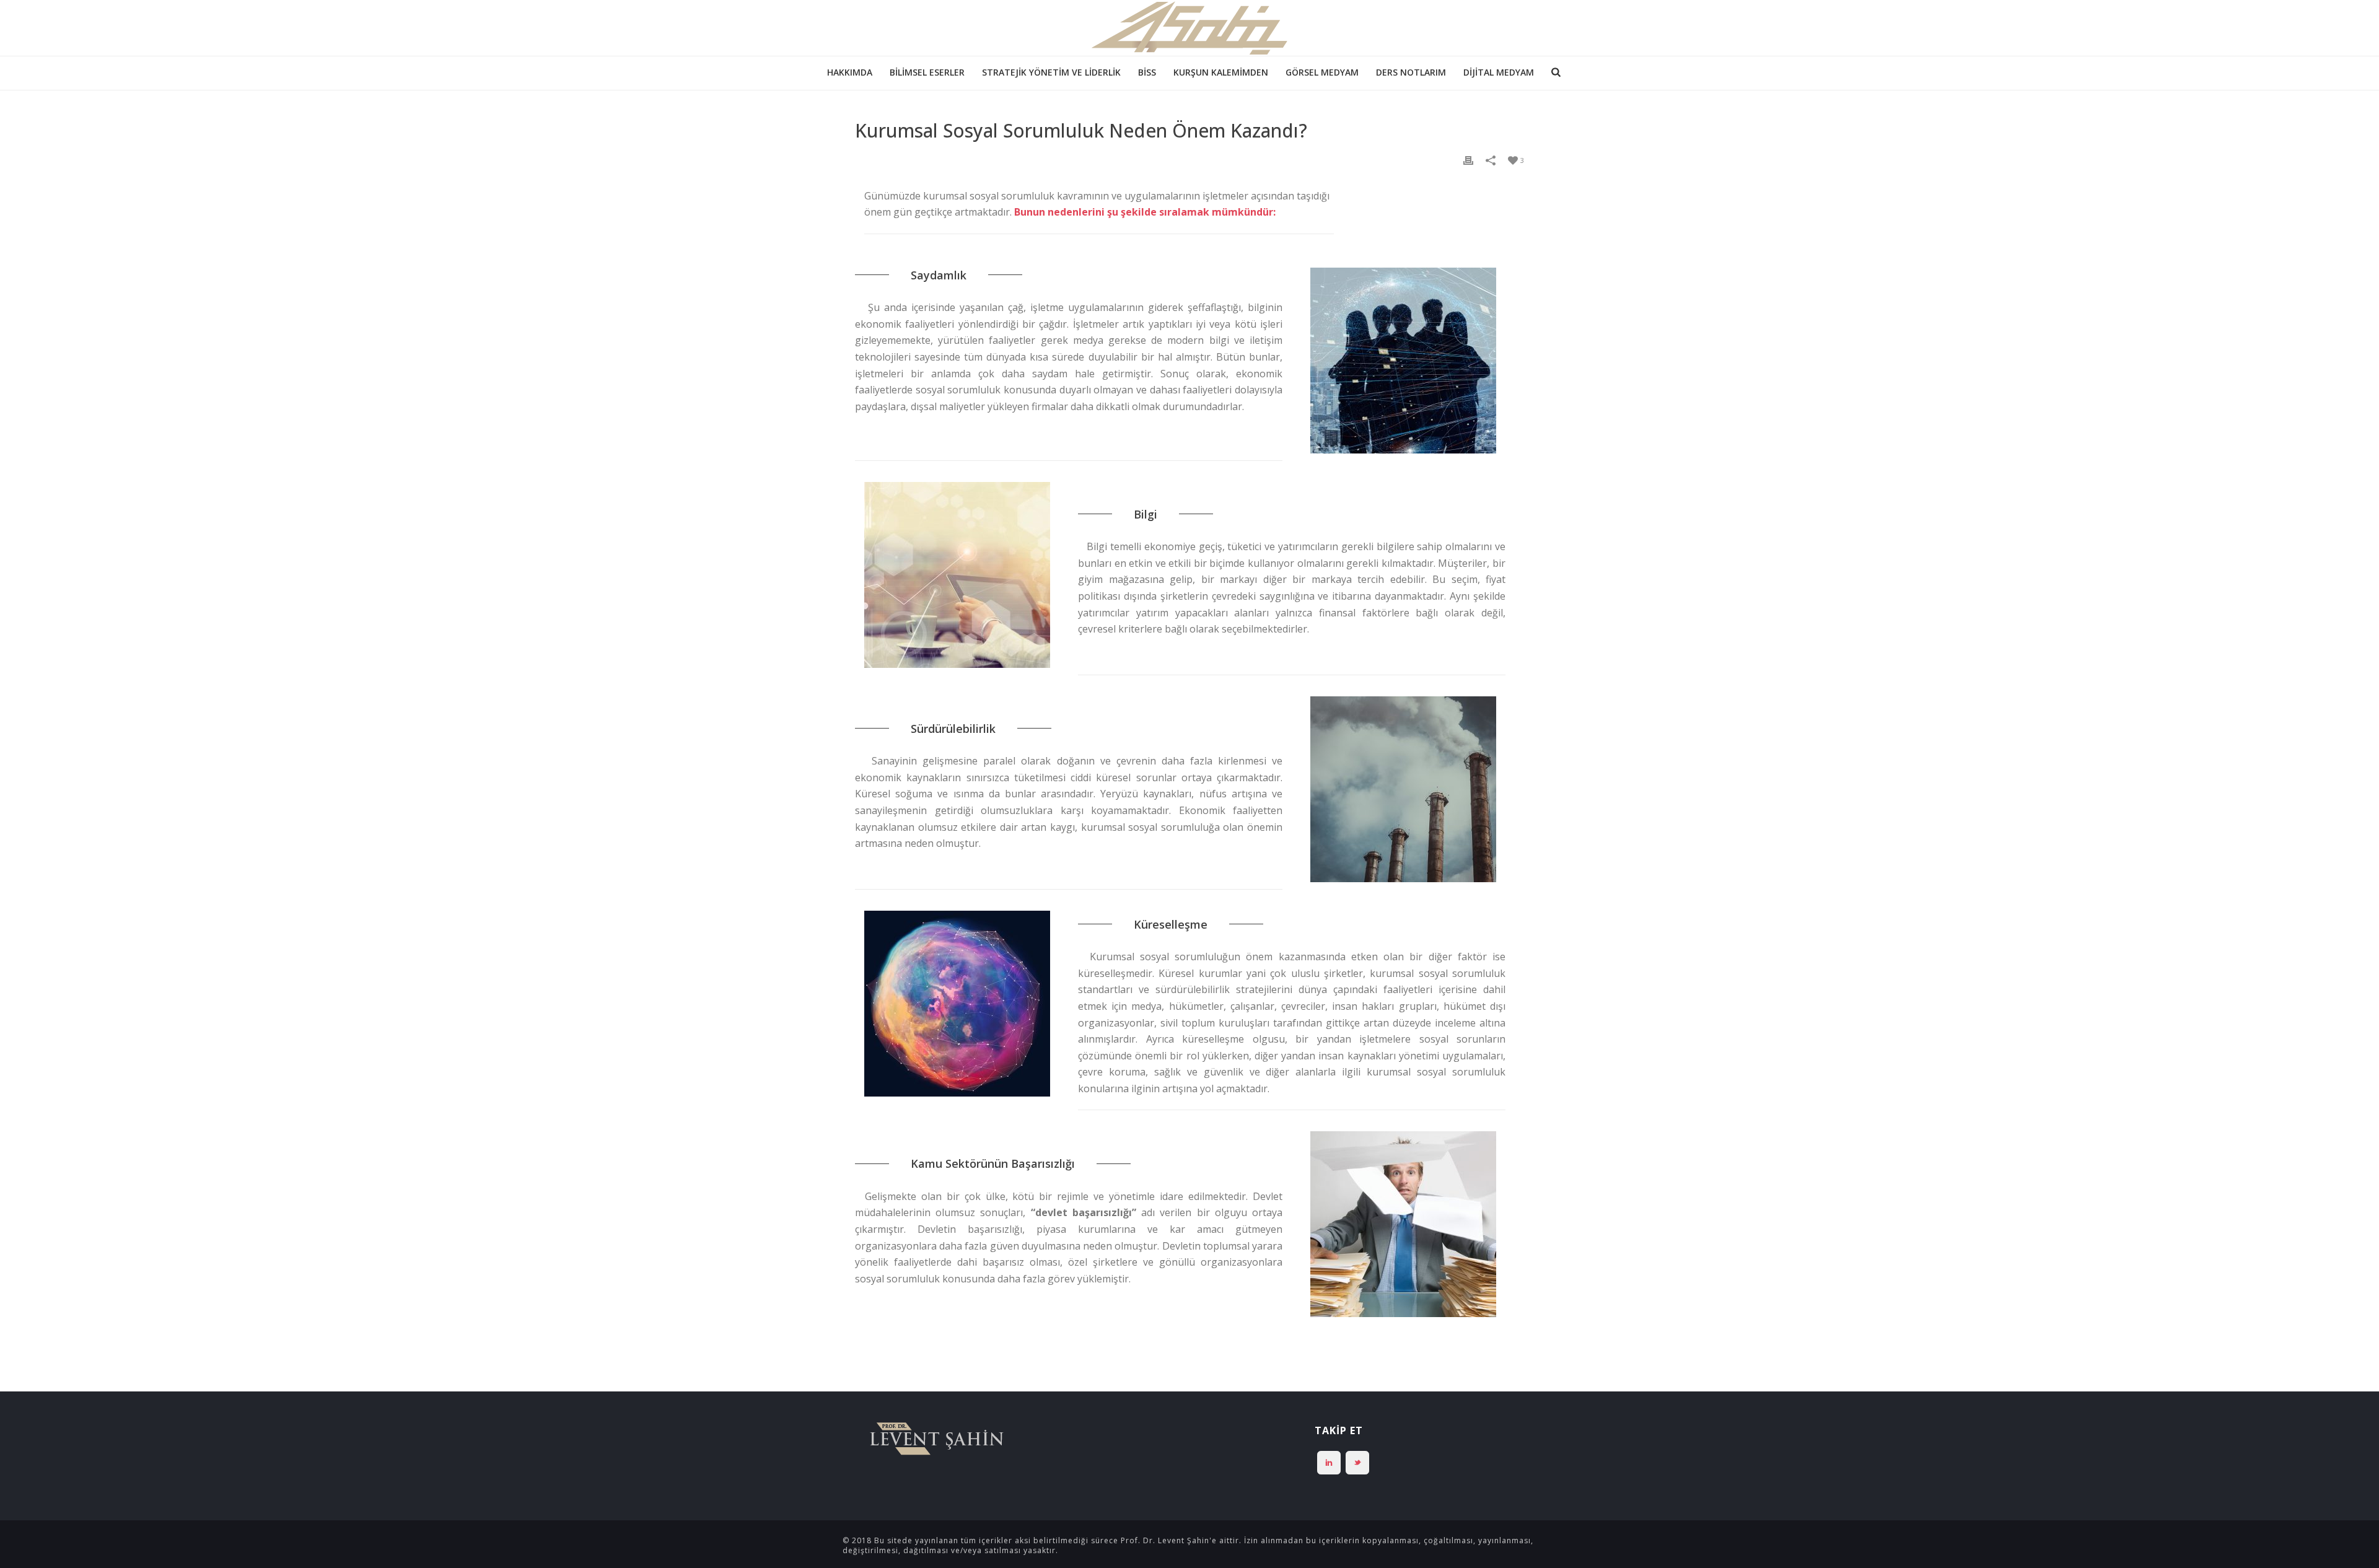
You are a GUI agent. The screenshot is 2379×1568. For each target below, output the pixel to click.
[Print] (1468, 160)
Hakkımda (850, 72)
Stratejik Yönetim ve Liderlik (1051, 72)
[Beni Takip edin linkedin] (1329, 1463)
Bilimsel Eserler (927, 72)
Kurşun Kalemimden (1221, 72)
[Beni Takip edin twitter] (1357, 1463)
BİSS (1147, 72)
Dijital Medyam (1499, 72)
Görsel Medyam (1322, 72)
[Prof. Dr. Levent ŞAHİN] (1189, 28)
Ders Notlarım (1411, 72)
